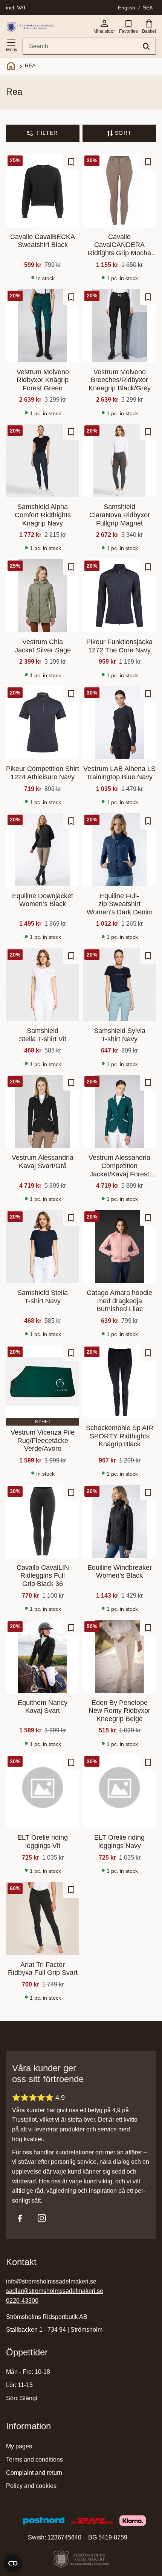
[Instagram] (42, 2218)
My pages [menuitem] (19, 2446)
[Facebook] (20, 2218)
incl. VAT (16, 8)
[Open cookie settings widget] (13, 2563)
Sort (123, 133)
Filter (47, 133)
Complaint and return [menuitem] (34, 2473)
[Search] (146, 46)
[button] (11, 44)
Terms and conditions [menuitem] (34, 2459)
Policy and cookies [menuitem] (31, 2486)
